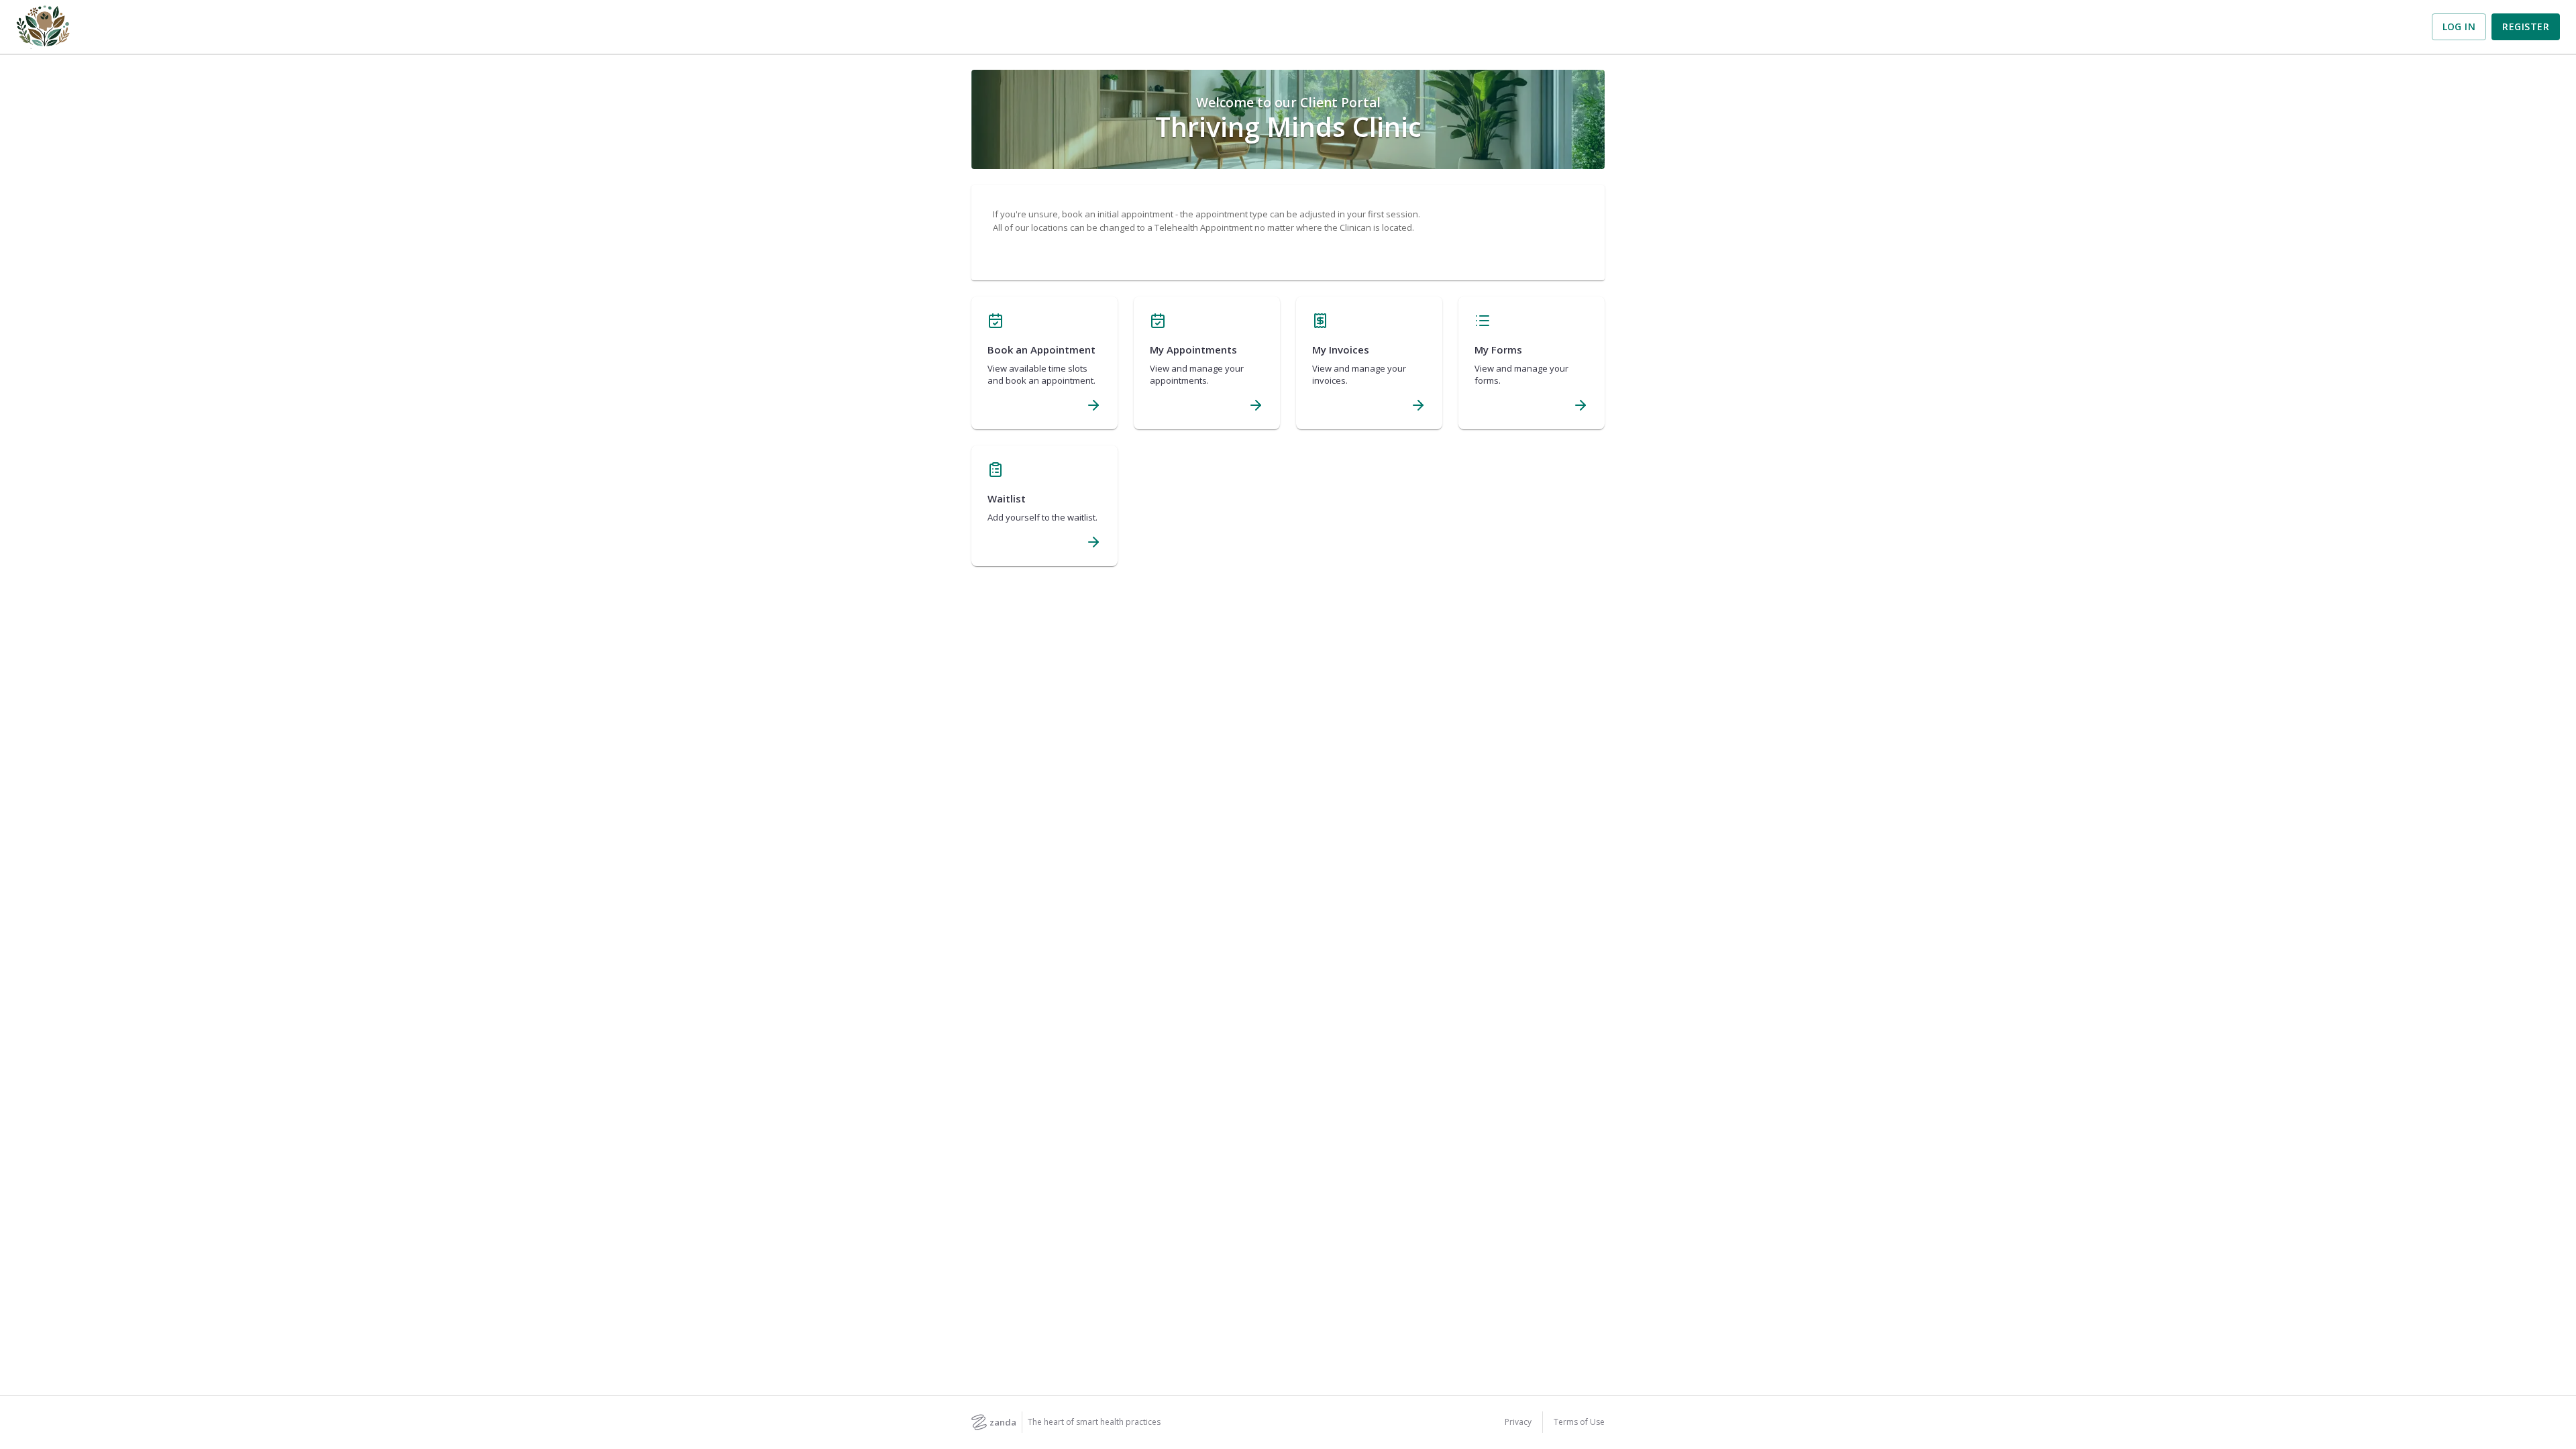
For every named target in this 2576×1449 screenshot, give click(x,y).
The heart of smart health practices (1094, 1422)
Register (2526, 26)
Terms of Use (1579, 1422)
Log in (2459, 26)
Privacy (1518, 1422)
